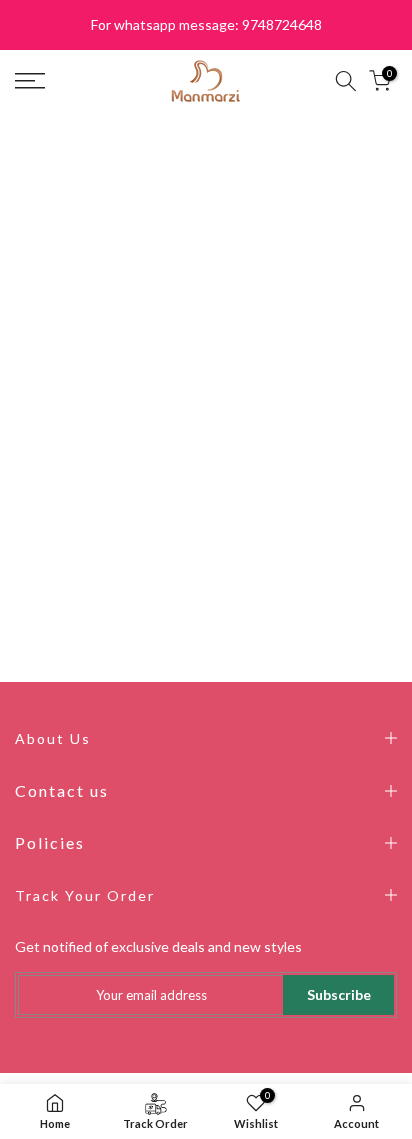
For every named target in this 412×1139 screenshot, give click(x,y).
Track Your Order (85, 895)
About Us (53, 738)
